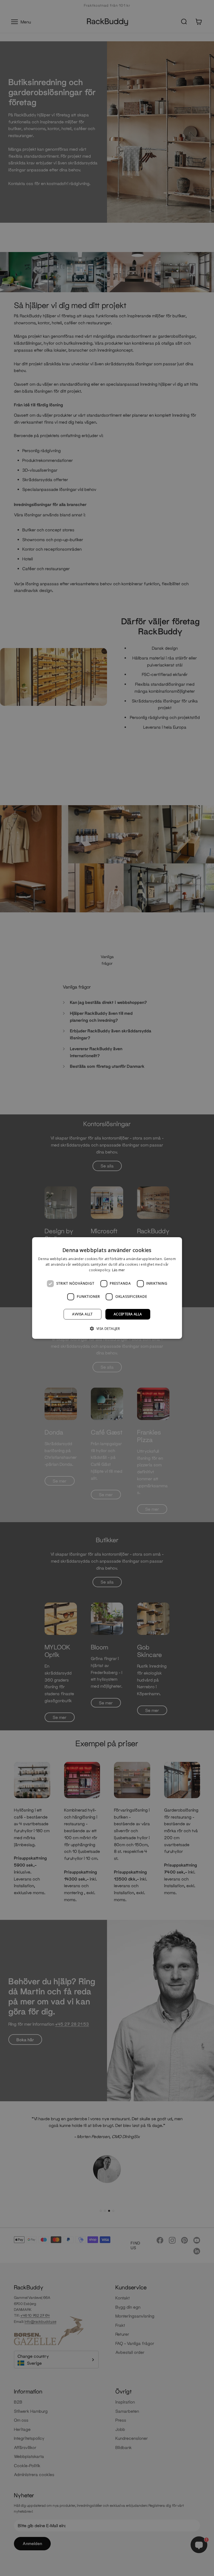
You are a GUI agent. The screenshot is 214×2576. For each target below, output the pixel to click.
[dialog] (107, 1288)
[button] (107, 1328)
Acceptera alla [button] (128, 1314)
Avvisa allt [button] (82, 1314)
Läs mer (119, 1270)
